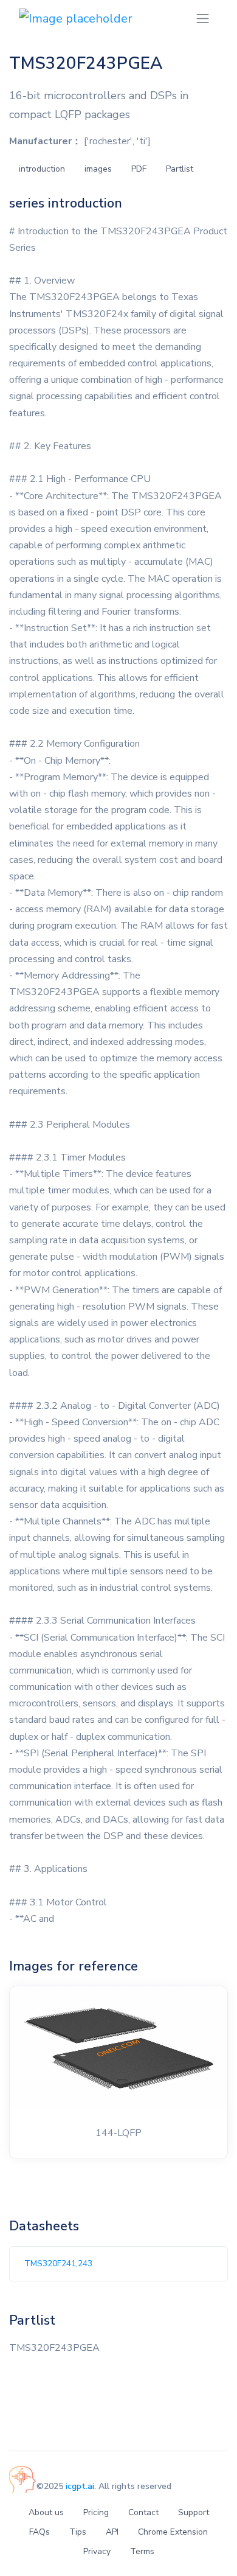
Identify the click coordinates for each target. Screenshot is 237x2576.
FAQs (39, 2532)
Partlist (180, 169)
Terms (142, 2551)
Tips (78, 2532)
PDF (139, 169)
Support (194, 2512)
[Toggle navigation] (203, 19)
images (98, 169)
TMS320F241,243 (58, 2264)
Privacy (97, 2551)
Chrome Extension (173, 2532)
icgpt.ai (80, 2486)
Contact (143, 2512)
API (112, 2532)
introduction (42, 169)
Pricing (96, 2512)
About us (46, 2512)
